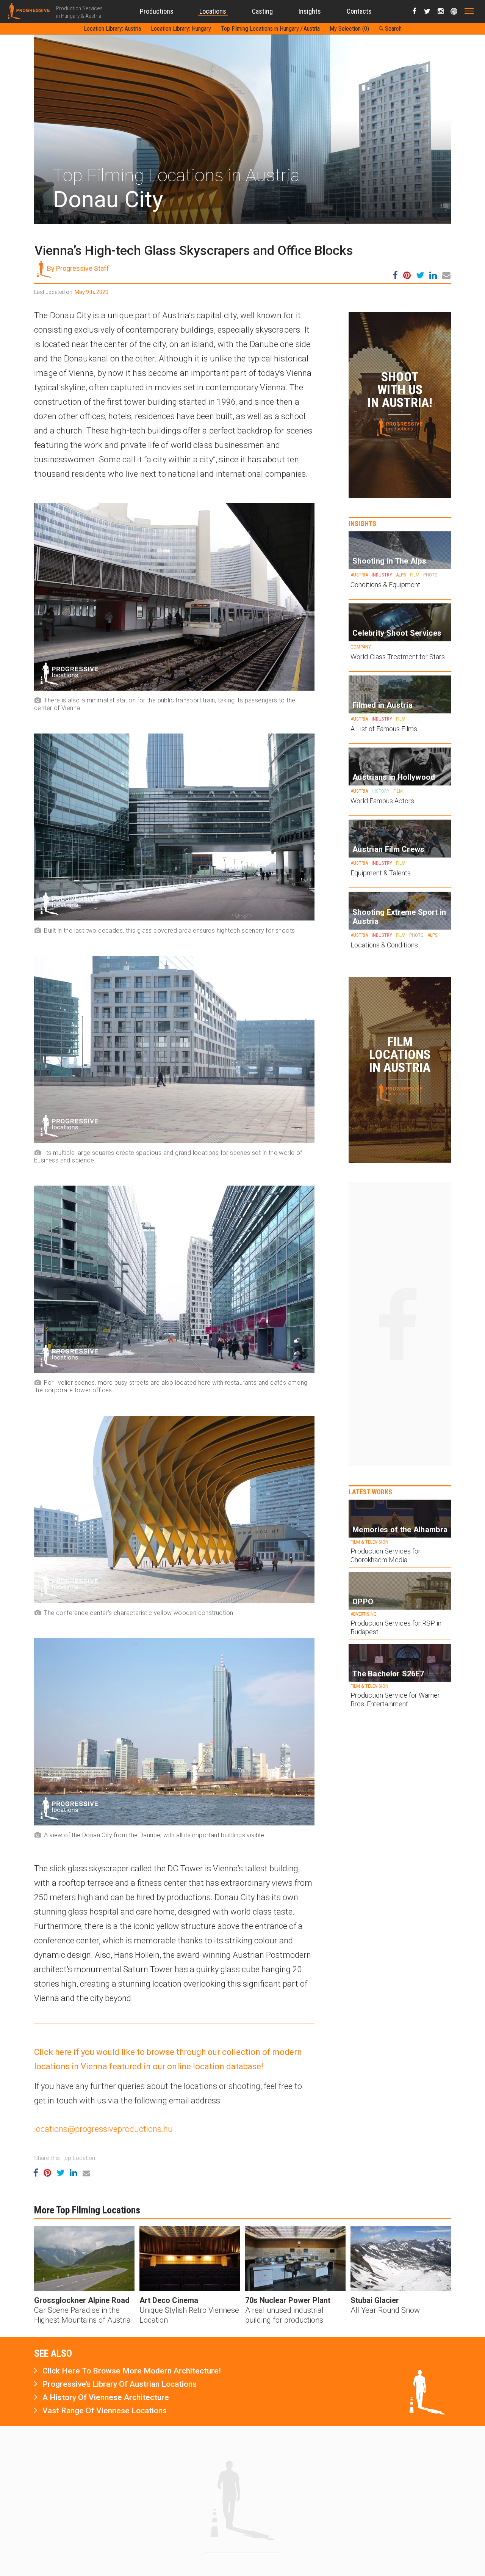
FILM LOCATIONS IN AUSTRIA (400, 1054)
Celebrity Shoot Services (397, 633)
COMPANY (361, 647)
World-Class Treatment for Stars (398, 657)
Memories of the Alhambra (400, 1530)
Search (393, 29)
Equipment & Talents (381, 873)
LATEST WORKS (370, 1492)
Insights (310, 11)
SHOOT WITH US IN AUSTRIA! (400, 390)
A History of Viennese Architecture (106, 2397)
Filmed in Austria (383, 705)
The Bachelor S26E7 (388, 1674)
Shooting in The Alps (389, 561)
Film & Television (369, 1542)
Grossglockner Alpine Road (82, 2300)
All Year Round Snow (385, 2310)
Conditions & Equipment (385, 585)
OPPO (363, 1602)
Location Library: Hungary (181, 29)
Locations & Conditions (384, 945)
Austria (312, 29)
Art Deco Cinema (169, 2300)
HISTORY (381, 791)
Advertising (364, 1614)
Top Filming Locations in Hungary (260, 29)
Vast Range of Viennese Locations (105, 2411)
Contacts (359, 11)
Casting (262, 11)
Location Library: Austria (112, 29)
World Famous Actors (382, 801)
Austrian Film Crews (389, 849)
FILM (415, 575)
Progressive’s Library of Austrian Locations (120, 2384)
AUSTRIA (359, 575)
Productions (157, 11)
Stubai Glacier (375, 2300)
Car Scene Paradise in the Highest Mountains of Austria (82, 2315)
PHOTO (430, 575)
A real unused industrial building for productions (284, 2315)
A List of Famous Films (384, 729)
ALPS (401, 575)
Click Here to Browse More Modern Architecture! (132, 2371)
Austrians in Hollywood (394, 777)
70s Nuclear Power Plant (288, 2300)
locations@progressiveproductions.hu (103, 2129)
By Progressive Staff (78, 268)
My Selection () (349, 29)
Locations (213, 11)
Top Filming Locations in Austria (176, 175)
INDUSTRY (382, 575)
